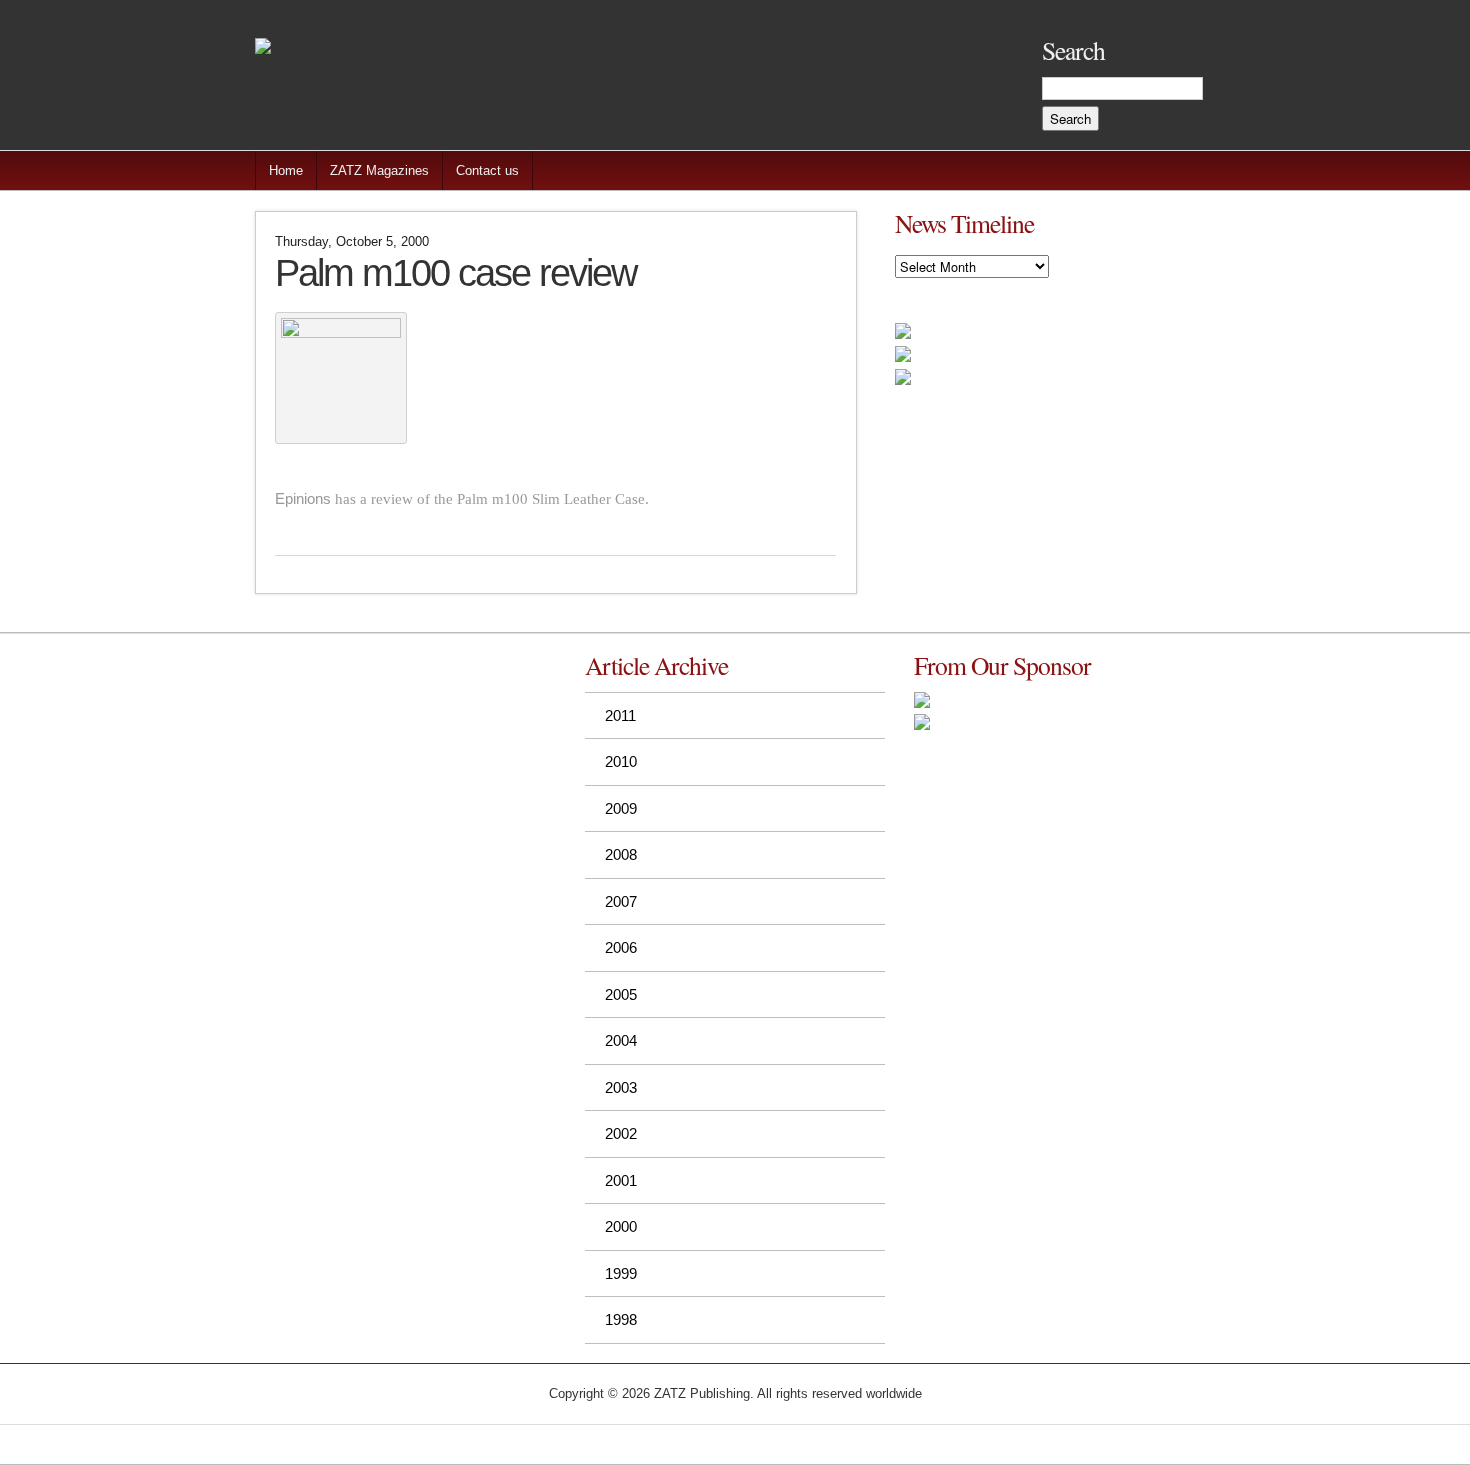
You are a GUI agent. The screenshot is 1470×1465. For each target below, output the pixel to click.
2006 (621, 947)
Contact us (487, 170)
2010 (621, 761)
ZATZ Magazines (379, 170)
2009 (621, 808)
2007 (621, 901)
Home (286, 170)
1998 (621, 1319)
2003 (621, 1087)
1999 (621, 1273)
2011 (620, 715)
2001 (621, 1180)
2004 (621, 1040)
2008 (621, 854)
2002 (621, 1133)
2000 (621, 1226)
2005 (621, 994)
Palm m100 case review (455, 272)
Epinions (303, 498)
